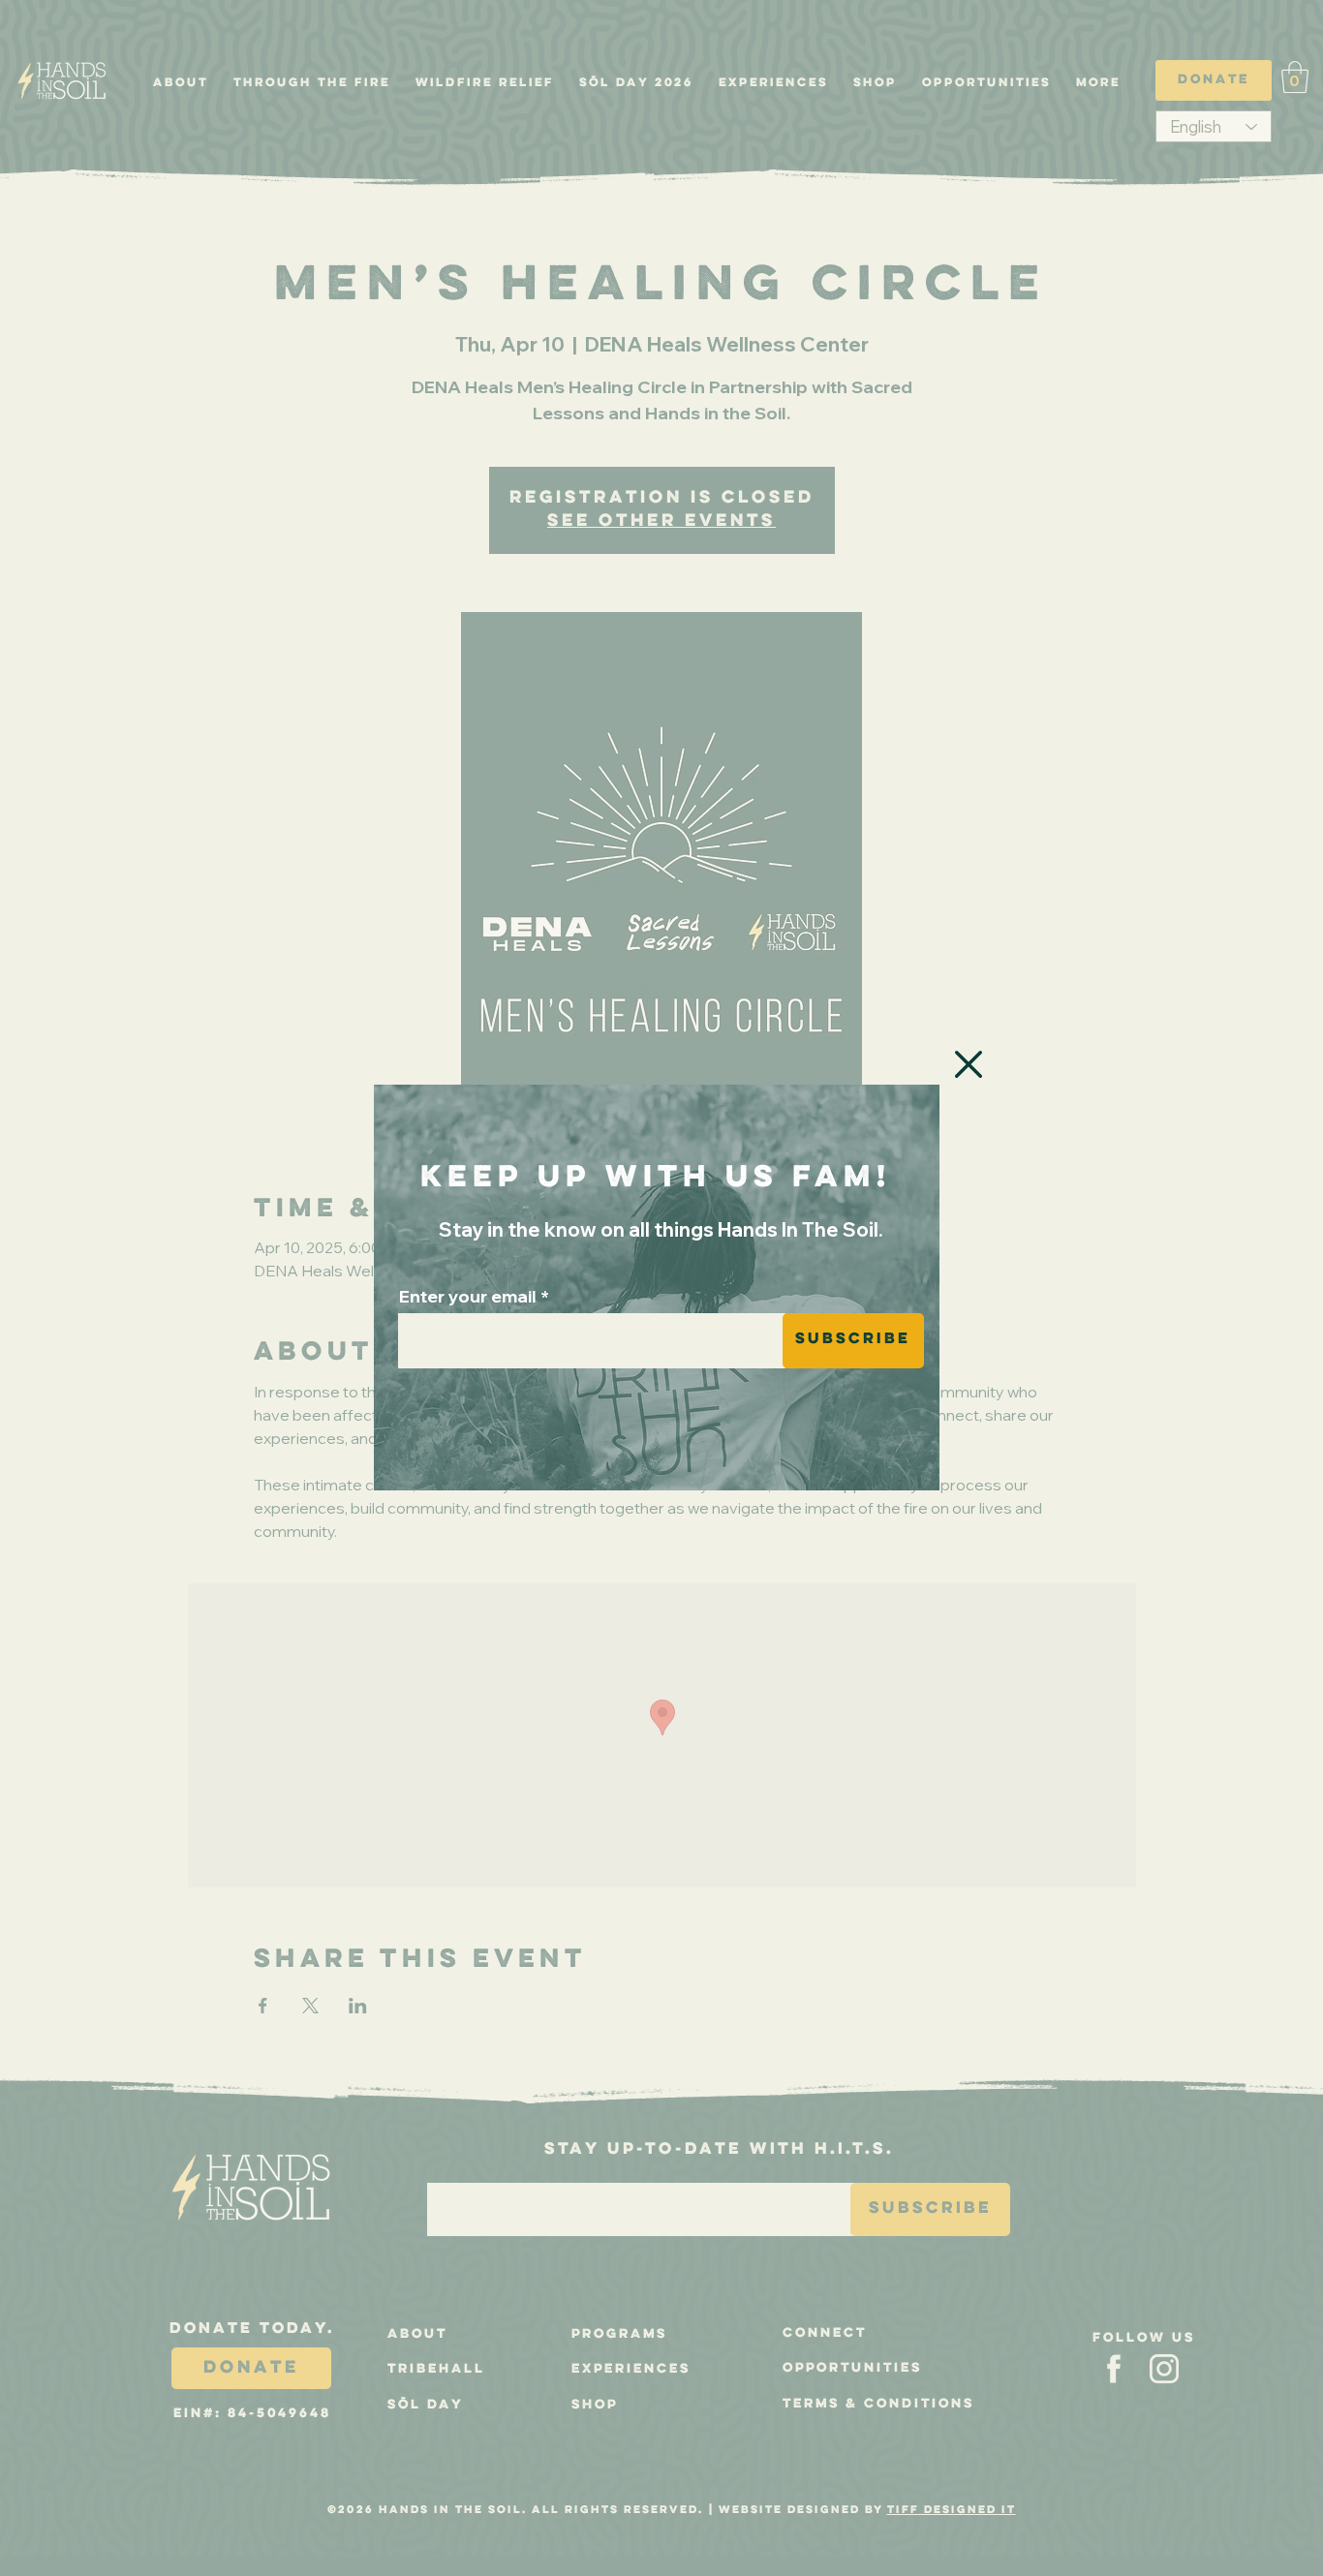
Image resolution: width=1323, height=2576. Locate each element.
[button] (969, 1064)
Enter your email (468, 1297)
